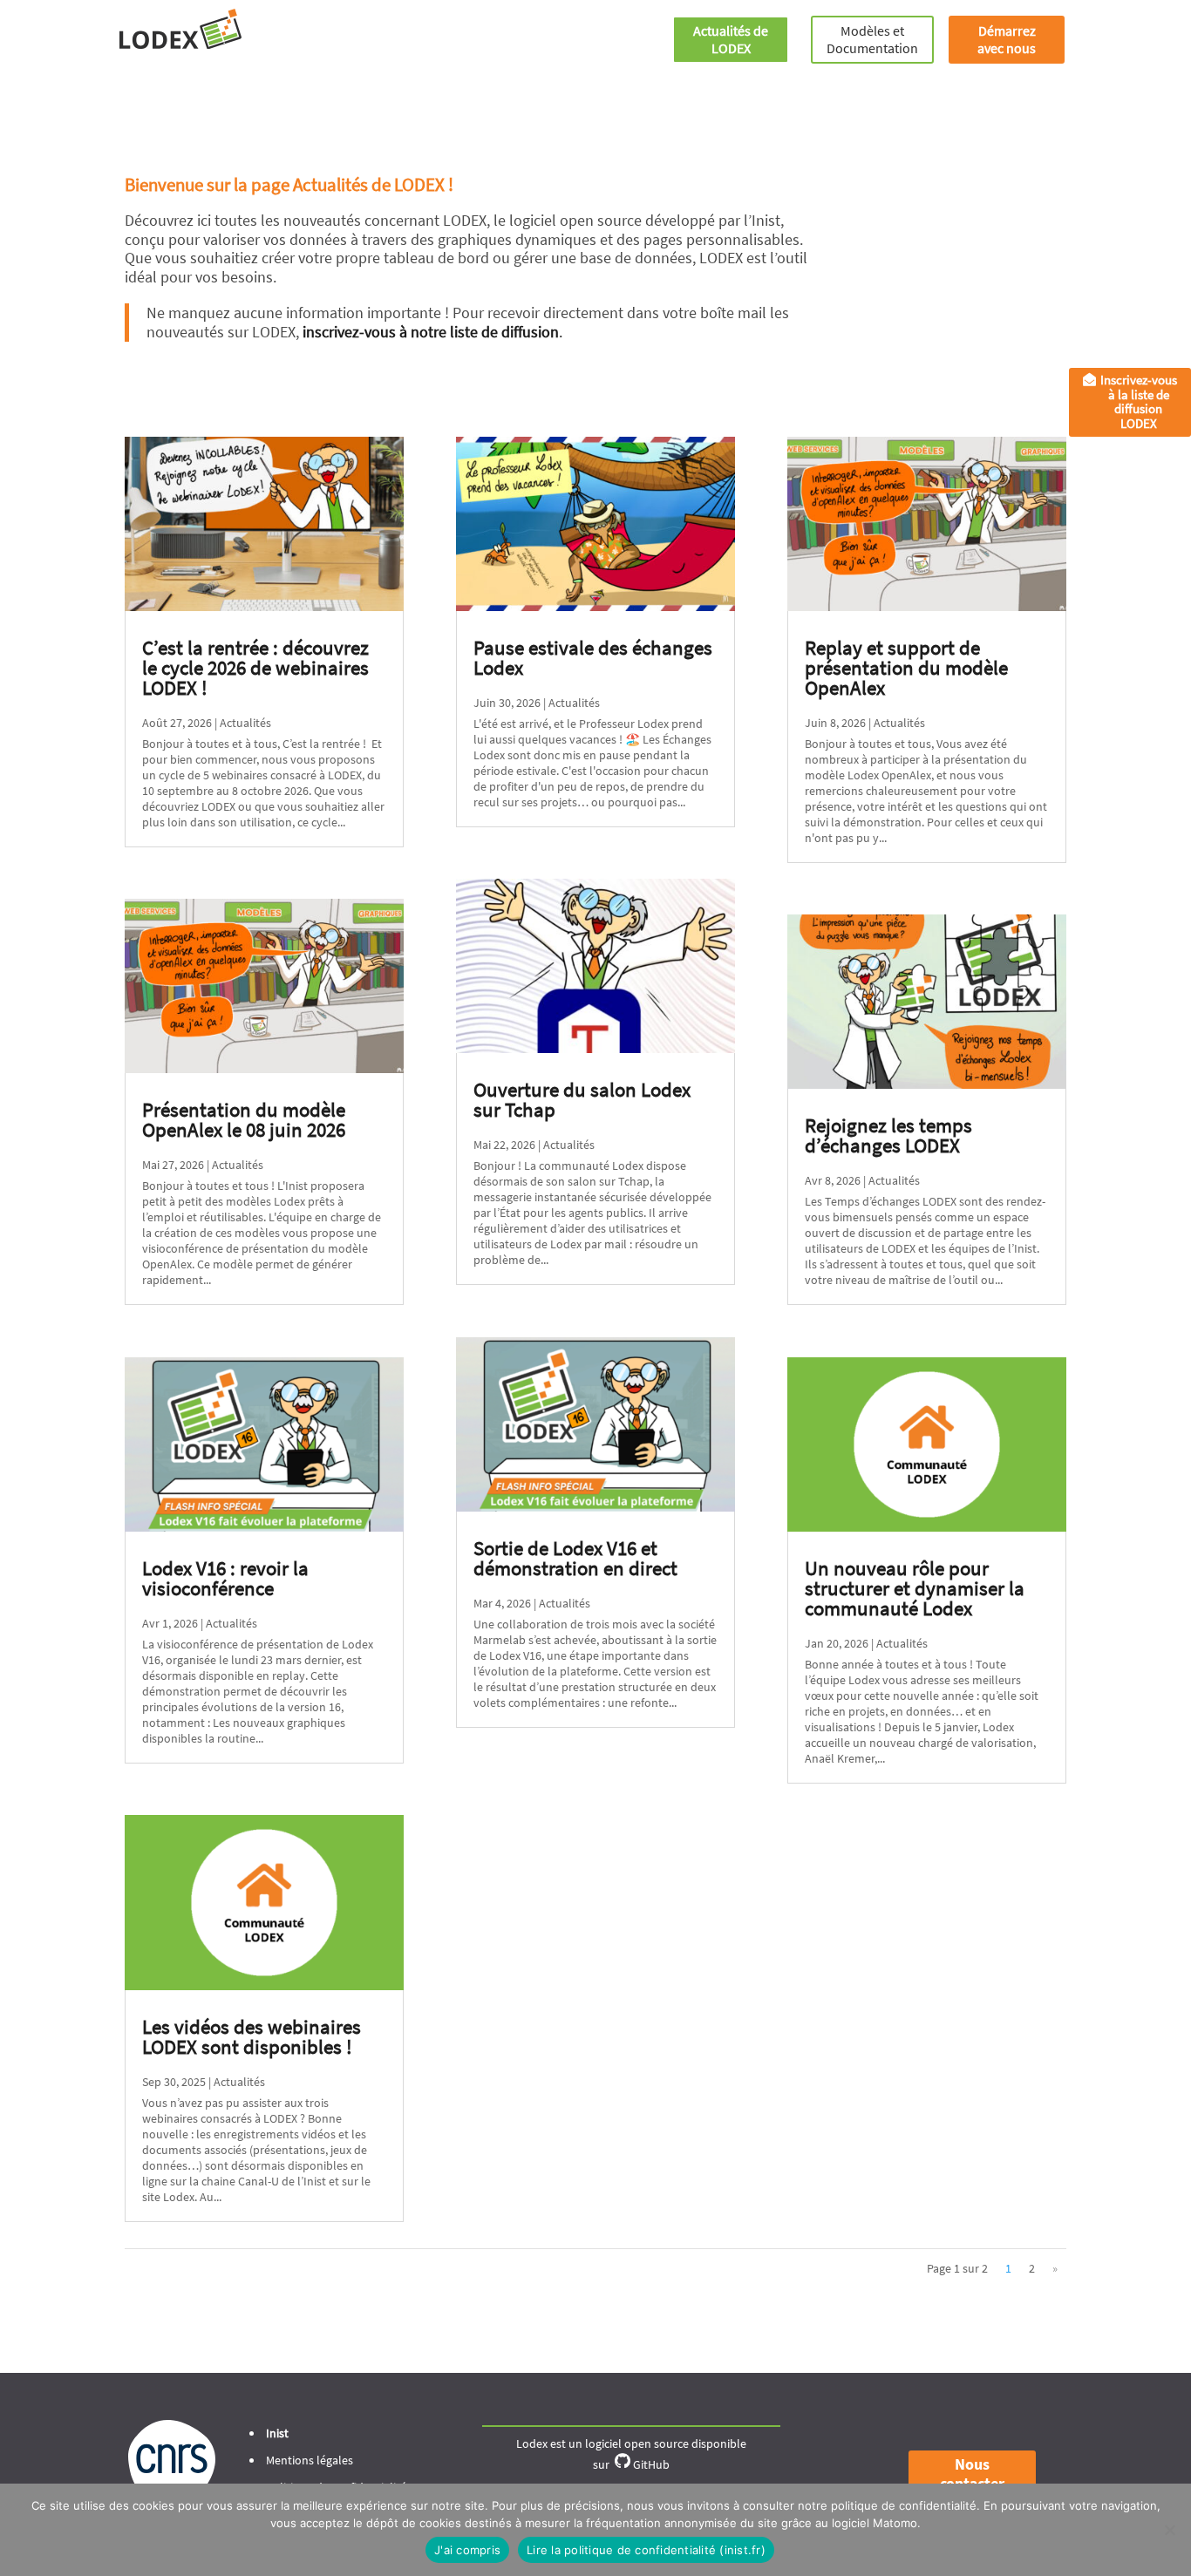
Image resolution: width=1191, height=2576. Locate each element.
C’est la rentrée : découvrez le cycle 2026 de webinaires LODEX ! (255, 667)
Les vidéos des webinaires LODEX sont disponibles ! (252, 2036)
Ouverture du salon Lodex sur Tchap (582, 1099)
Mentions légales (310, 2460)
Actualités (245, 723)
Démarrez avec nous (1007, 40)
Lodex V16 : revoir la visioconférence (225, 1578)
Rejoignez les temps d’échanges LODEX (888, 1135)
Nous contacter (972, 2474)
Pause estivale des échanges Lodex (593, 657)
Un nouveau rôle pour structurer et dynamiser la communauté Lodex (915, 1588)
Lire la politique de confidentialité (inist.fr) (646, 2550)
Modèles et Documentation (872, 40)
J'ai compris (467, 2550)
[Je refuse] (1169, 2530)
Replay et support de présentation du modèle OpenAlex (906, 667)
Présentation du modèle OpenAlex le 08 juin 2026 (244, 1119)
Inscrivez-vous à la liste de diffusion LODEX (1139, 401)
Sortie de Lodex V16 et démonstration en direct (575, 1558)
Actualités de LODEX (731, 40)
